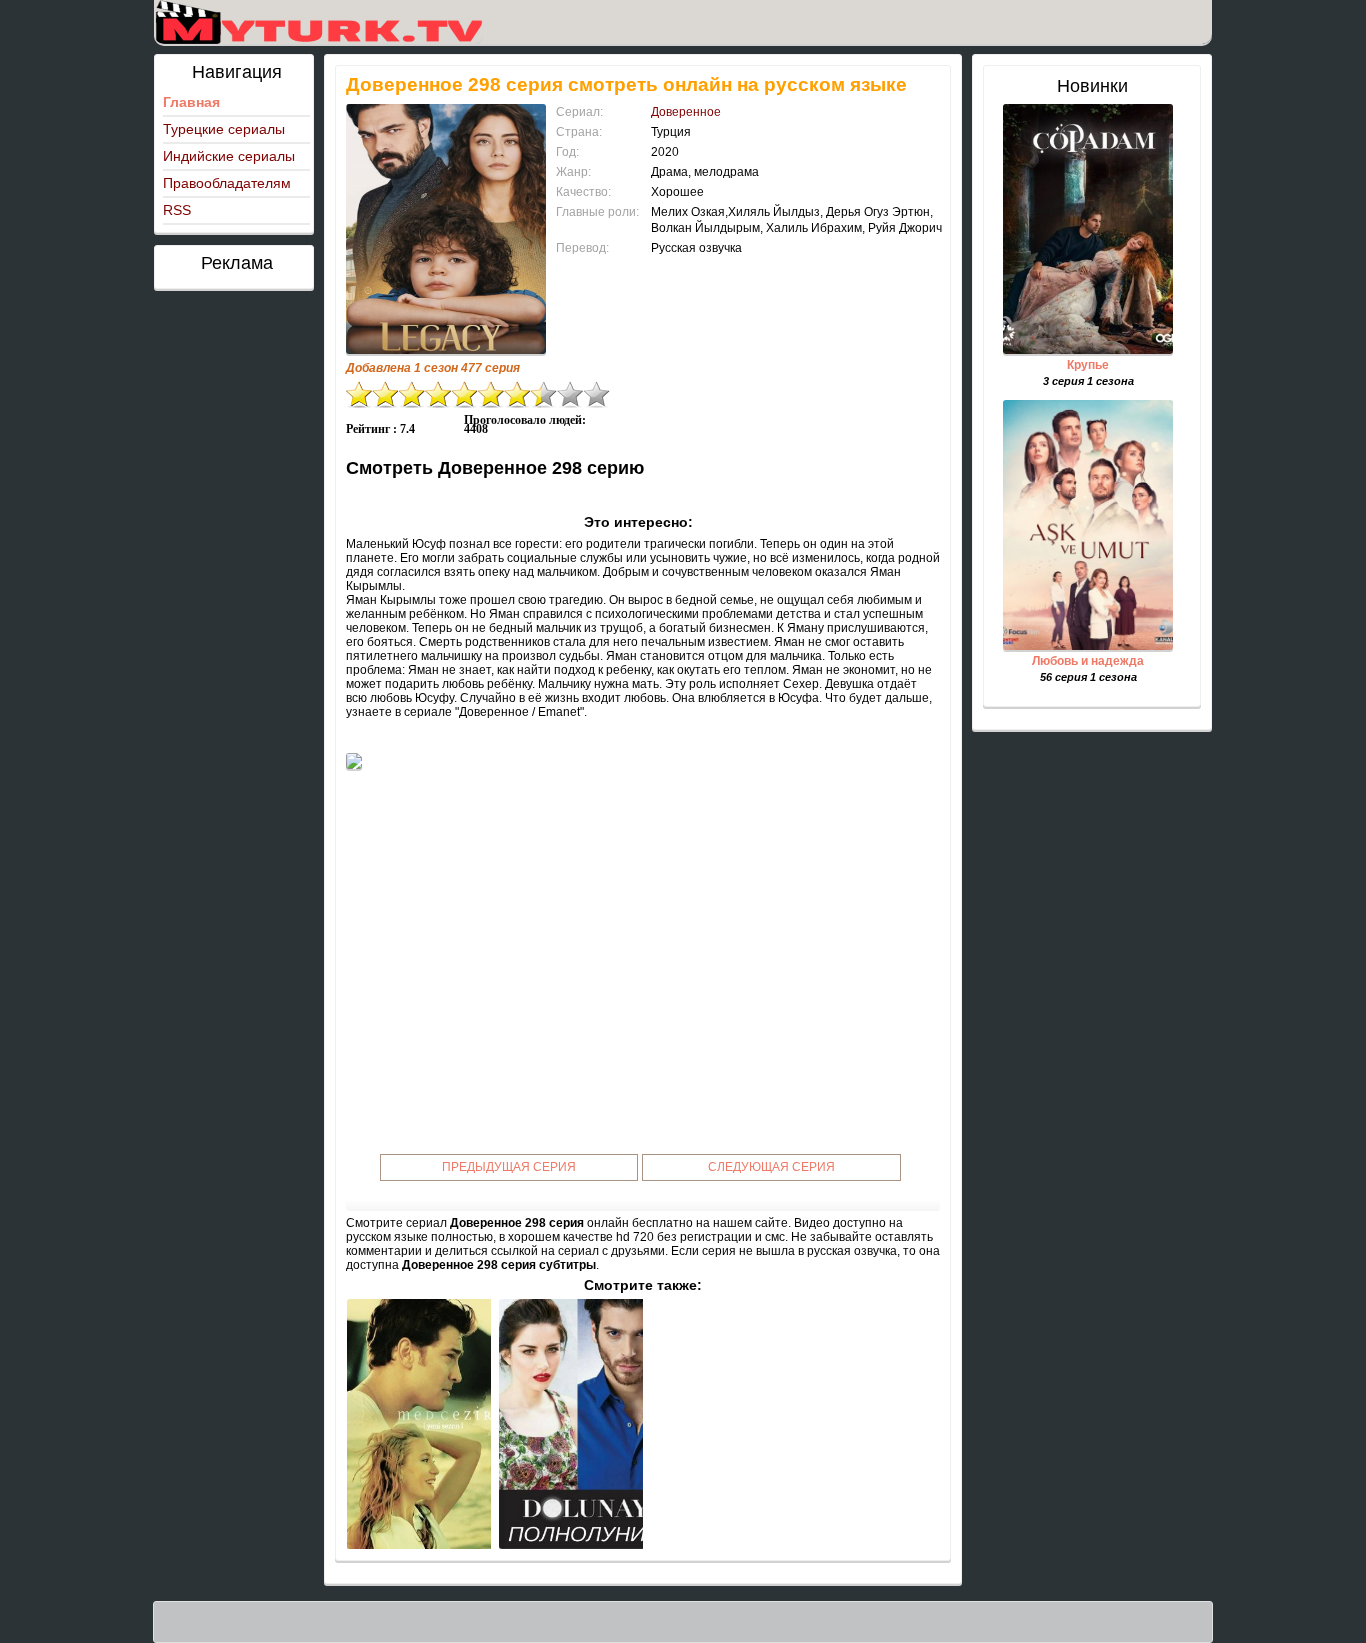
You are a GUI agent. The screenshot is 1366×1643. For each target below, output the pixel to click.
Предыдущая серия (509, 1167)
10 (597, 394)
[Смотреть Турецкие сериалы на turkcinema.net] (318, 22)
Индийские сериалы (229, 156)
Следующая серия (771, 1167)
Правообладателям (227, 183)
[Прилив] (419, 1424)
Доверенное (686, 112)
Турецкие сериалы (224, 129)
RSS (177, 210)
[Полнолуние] (571, 1424)
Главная (191, 102)
